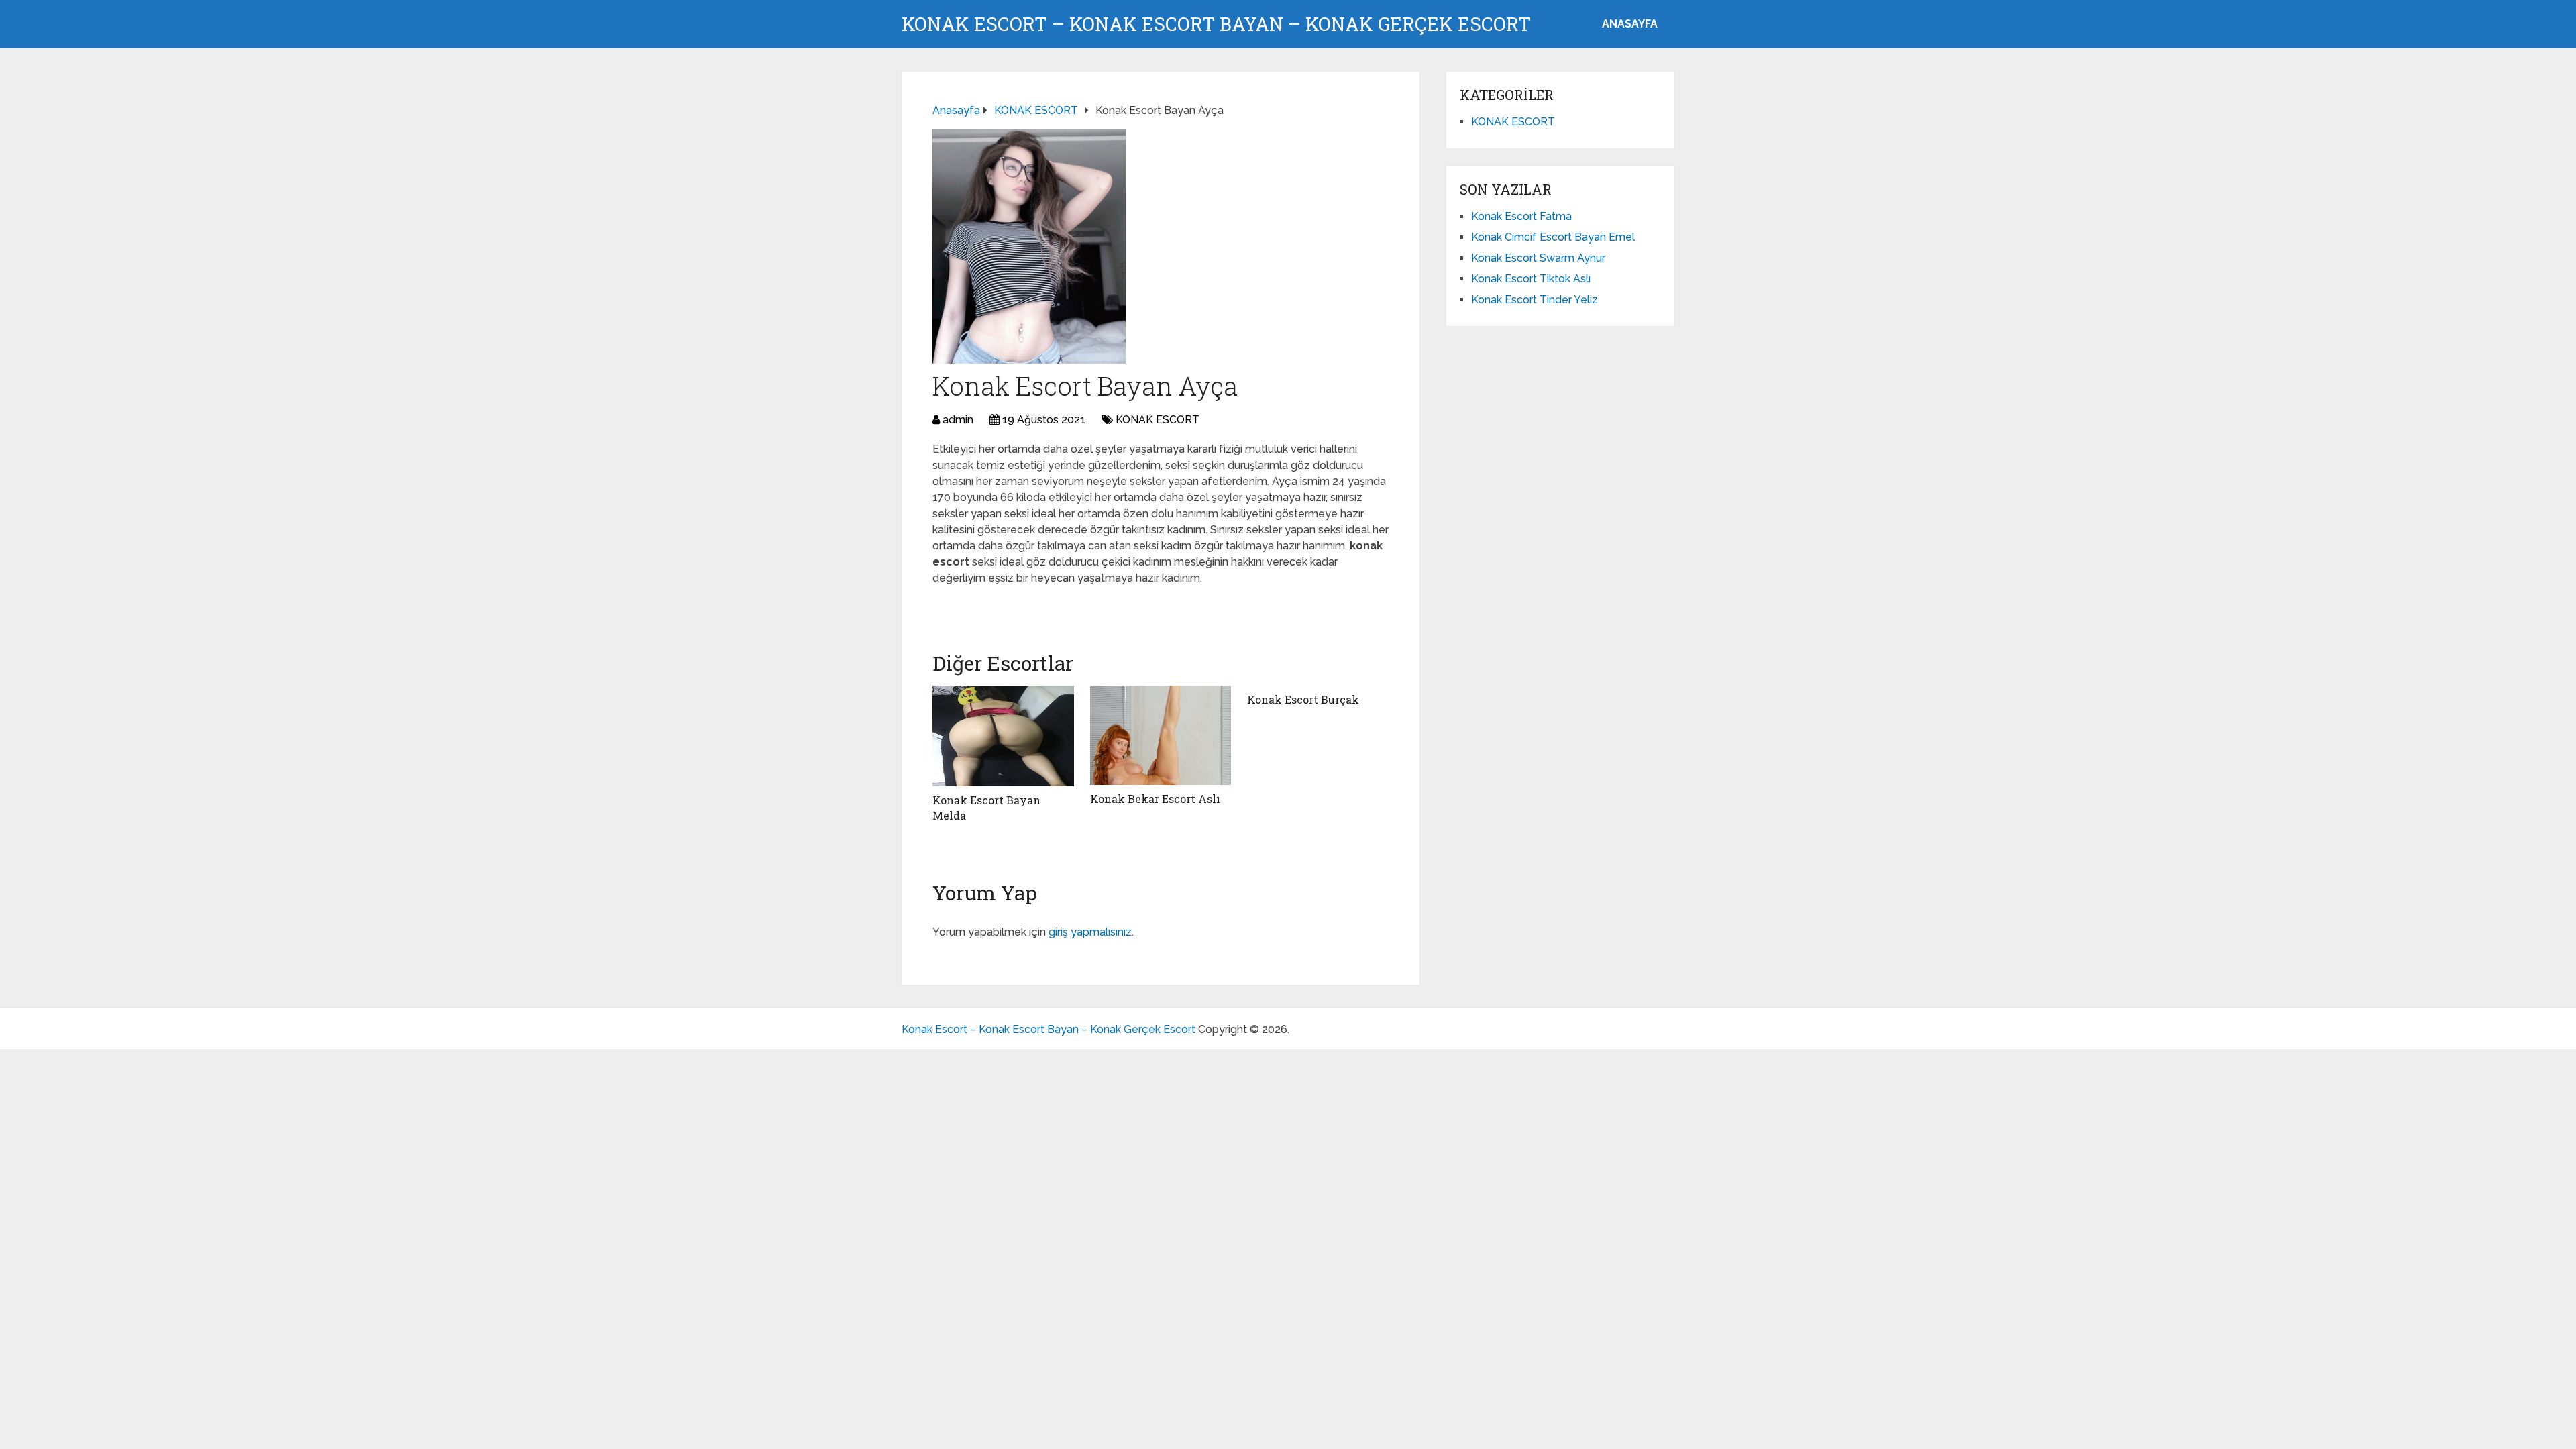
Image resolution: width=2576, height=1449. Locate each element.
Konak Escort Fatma (1521, 216)
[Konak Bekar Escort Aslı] (1161, 735)
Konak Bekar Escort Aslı (1155, 799)
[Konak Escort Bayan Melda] (1003, 736)
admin (958, 420)
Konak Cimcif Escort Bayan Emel (1553, 237)
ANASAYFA (1630, 24)
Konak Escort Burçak (1303, 699)
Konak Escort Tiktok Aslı (1531, 279)
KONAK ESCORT (1158, 420)
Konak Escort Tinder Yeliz (1535, 300)
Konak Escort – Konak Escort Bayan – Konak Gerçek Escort (1216, 24)
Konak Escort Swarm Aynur (1538, 258)
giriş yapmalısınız (1090, 932)
